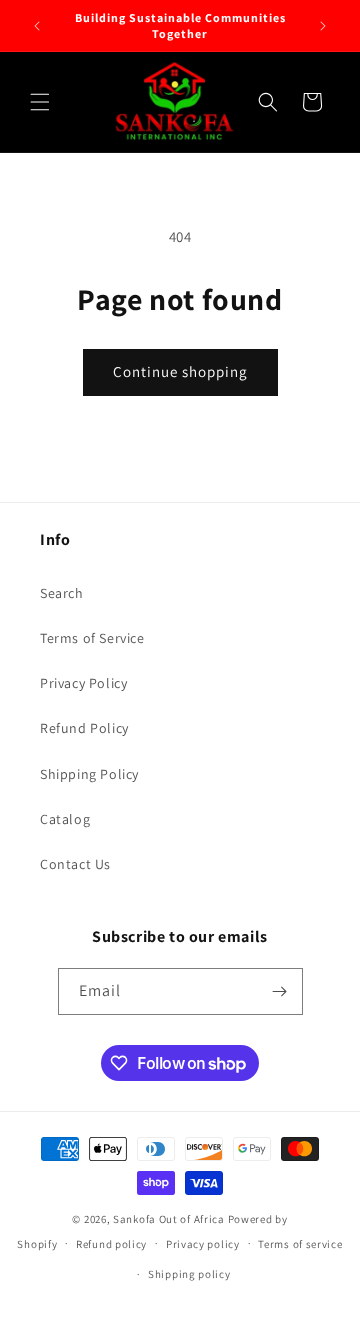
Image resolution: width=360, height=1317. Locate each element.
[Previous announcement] (37, 26)
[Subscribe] (280, 991)
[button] (40, 102)
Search (62, 593)
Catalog (65, 819)
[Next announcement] (323, 26)
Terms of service (300, 1244)
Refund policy (111, 1244)
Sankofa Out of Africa (169, 1219)
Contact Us (75, 864)
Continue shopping (180, 371)
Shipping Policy (89, 774)
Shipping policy (189, 1274)
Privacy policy (203, 1244)
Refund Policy (84, 728)
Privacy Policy (83, 683)
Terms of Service (92, 638)
